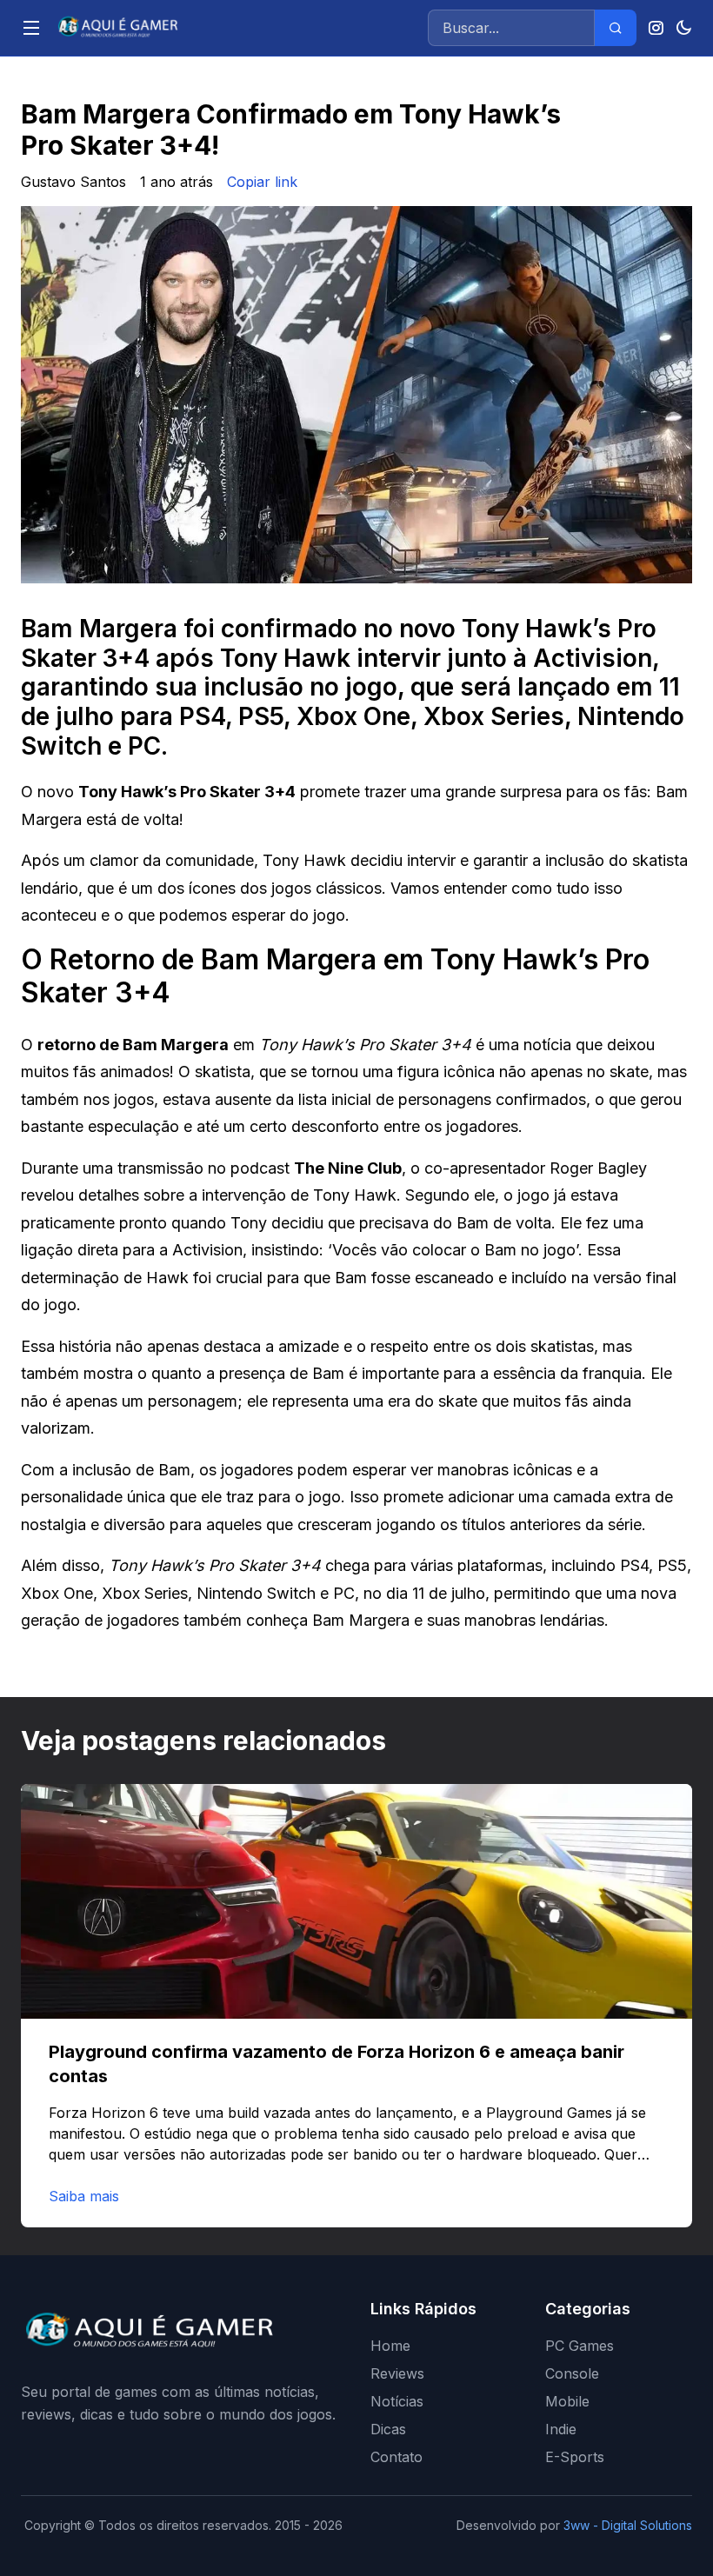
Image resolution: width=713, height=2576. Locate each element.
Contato (396, 2457)
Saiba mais (84, 2196)
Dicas (388, 2429)
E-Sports (575, 2457)
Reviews (397, 2373)
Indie (561, 2429)
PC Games (580, 2346)
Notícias (397, 2401)
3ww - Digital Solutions (628, 2525)
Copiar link (262, 182)
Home (390, 2346)
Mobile (567, 2401)
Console (572, 2373)
